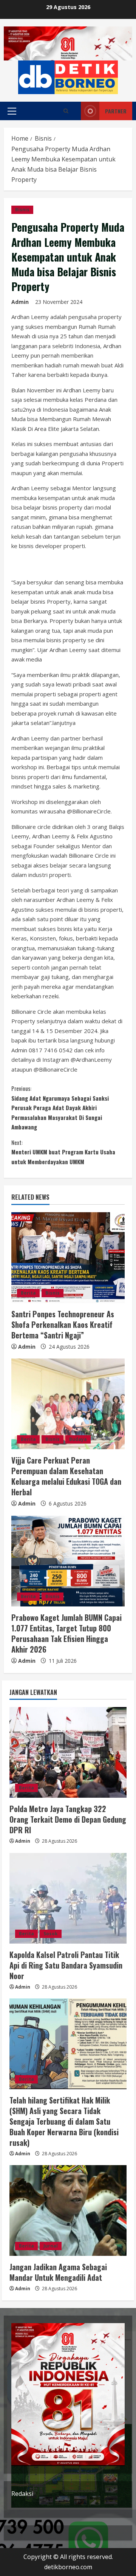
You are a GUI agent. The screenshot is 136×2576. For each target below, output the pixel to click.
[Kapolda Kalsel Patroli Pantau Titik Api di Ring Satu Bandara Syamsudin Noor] (68, 1898)
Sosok (51, 1934)
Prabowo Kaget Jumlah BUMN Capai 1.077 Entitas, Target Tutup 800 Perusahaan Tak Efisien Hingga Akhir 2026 (66, 1633)
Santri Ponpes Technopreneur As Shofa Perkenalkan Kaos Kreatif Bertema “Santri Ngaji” (63, 1324)
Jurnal (51, 2246)
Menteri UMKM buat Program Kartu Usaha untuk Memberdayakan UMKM (63, 1152)
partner (116, 111)
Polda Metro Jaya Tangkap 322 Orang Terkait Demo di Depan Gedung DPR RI (68, 1819)
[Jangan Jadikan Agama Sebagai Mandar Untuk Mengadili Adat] (68, 2210)
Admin (20, 302)
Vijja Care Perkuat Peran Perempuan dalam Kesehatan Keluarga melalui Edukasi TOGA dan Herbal (66, 1476)
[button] (12, 111)
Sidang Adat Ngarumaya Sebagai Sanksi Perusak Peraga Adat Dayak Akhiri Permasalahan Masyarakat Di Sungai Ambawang (60, 1108)
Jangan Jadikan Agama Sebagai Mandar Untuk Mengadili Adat (58, 2272)
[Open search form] (66, 111)
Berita (28, 1293)
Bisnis (22, 210)
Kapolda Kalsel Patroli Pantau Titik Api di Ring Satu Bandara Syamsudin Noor (66, 1965)
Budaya (78, 1439)
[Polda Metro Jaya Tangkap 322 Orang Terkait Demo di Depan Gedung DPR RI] (68, 1752)
